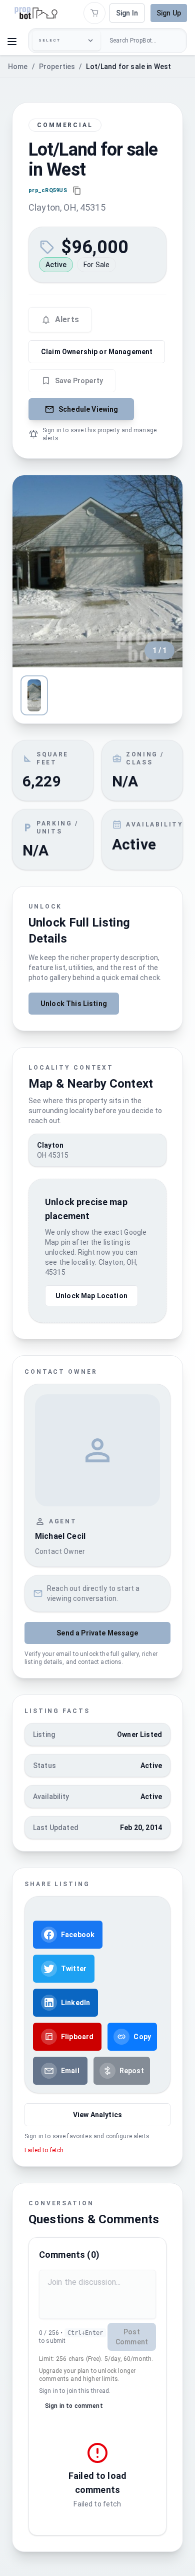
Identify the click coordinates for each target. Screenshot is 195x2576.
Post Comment (132, 2337)
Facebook (78, 1935)
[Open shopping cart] (94, 13)
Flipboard (77, 2037)
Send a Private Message (97, 1633)
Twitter (74, 1969)
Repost (132, 2071)
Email (70, 2071)
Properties (57, 67)
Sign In (127, 13)
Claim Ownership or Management (97, 352)
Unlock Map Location (91, 1296)
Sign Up (169, 13)
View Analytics (97, 2115)
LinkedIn (75, 2003)
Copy (142, 2037)
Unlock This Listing (74, 1004)
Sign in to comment (74, 2406)
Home (18, 67)
